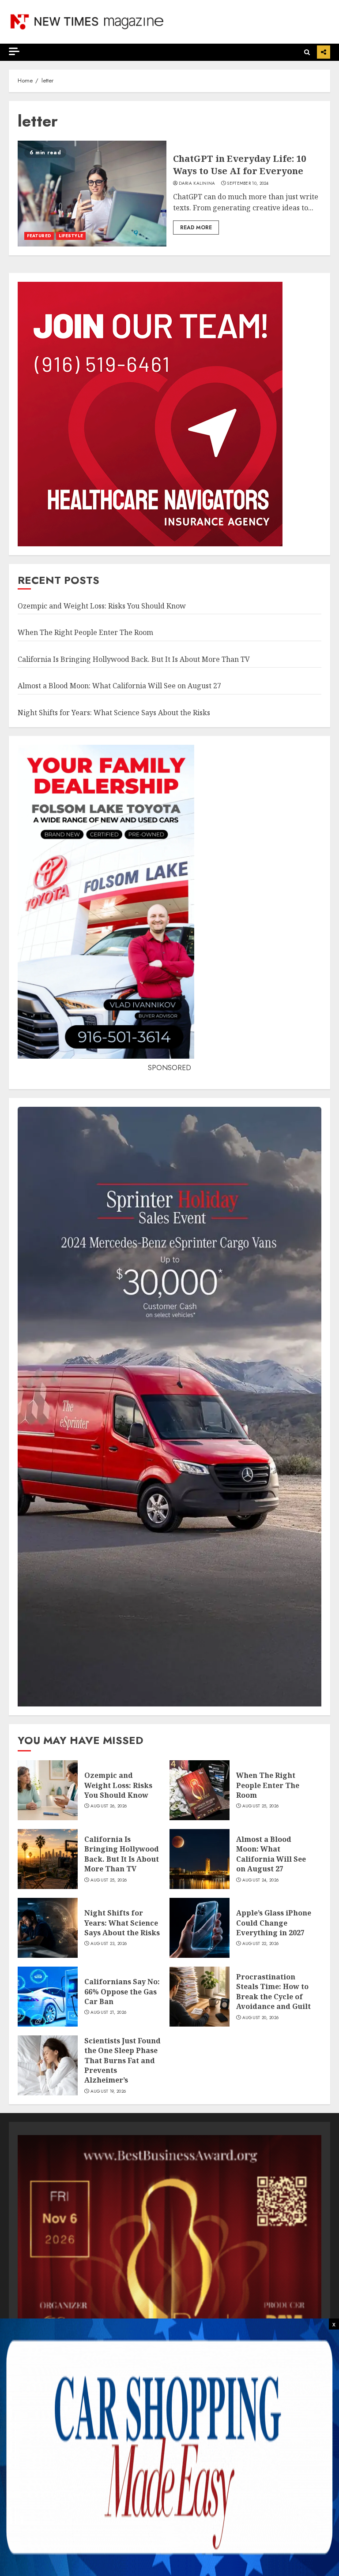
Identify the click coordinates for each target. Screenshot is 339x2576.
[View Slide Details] (169, 2287)
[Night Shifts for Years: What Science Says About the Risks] (48, 1928)
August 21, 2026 (109, 2012)
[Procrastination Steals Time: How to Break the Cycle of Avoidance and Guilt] (200, 1997)
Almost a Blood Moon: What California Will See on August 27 (119, 686)
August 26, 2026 (109, 1806)
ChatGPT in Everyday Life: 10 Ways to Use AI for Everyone (239, 165)
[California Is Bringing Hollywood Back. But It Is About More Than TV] (48, 1859)
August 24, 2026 (261, 1880)
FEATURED (39, 236)
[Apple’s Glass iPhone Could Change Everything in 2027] (200, 1928)
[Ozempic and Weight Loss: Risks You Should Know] (48, 1790)
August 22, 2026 (261, 1944)
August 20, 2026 (261, 2018)
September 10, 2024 (248, 183)
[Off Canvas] (14, 51)
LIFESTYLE (71, 236)
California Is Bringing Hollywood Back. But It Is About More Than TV (134, 659)
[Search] (307, 52)
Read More (196, 228)
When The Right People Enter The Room (85, 632)
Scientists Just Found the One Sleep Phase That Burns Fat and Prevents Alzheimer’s (122, 2061)
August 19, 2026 (108, 2091)
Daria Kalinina (197, 183)
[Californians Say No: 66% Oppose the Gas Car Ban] (48, 1997)
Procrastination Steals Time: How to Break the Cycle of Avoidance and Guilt (273, 1992)
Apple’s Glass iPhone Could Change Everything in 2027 (274, 1923)
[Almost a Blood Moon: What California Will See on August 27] (200, 1859)
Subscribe (324, 52)
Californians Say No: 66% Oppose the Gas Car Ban (122, 1992)
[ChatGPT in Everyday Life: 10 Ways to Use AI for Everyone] (92, 194)
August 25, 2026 (261, 1806)
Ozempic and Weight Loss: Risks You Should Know (102, 606)
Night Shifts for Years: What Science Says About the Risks (114, 713)
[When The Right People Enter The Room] (200, 1790)
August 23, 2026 (109, 1944)
